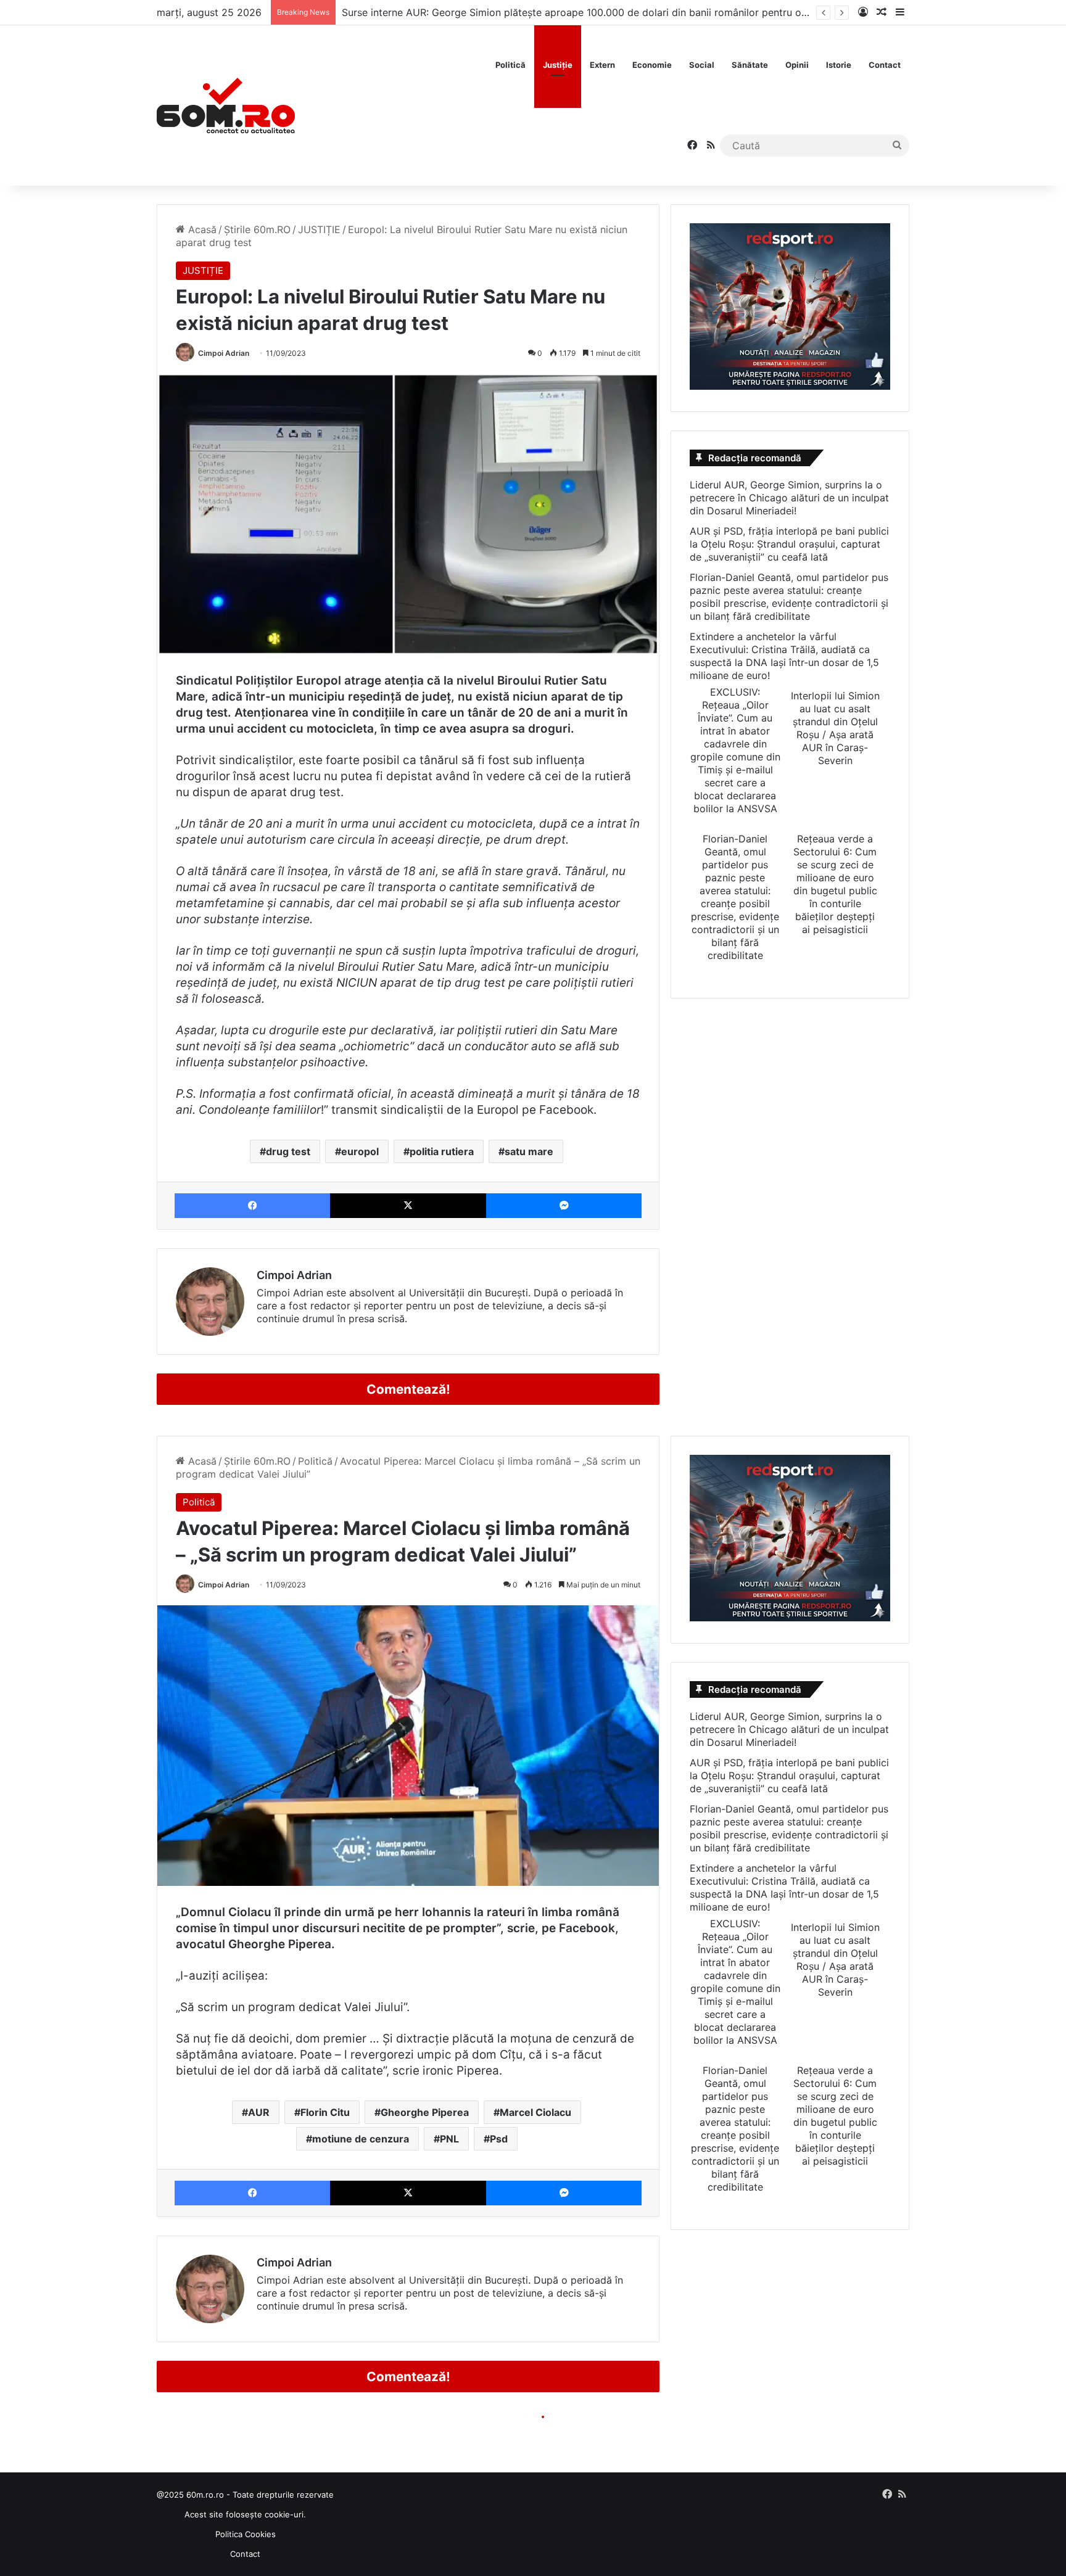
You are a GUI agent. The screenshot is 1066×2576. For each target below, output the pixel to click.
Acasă (201, 229)
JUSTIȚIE (319, 229)
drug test (288, 1151)
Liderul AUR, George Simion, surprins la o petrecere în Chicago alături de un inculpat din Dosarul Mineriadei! (789, 498)
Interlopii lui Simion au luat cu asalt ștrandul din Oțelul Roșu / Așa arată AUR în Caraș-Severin (835, 728)
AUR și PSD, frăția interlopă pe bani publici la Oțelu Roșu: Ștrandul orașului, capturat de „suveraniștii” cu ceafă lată (789, 544)
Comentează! (408, 1389)
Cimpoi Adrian (224, 353)
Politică (510, 65)
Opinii (797, 65)
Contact (885, 65)
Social (702, 65)
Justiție (558, 65)
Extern (602, 65)
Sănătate (750, 65)
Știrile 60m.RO (257, 229)
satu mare (529, 1151)
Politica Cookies (246, 2534)
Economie (652, 65)
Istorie (839, 65)
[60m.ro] (226, 105)
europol (360, 1151)
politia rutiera (442, 1151)
